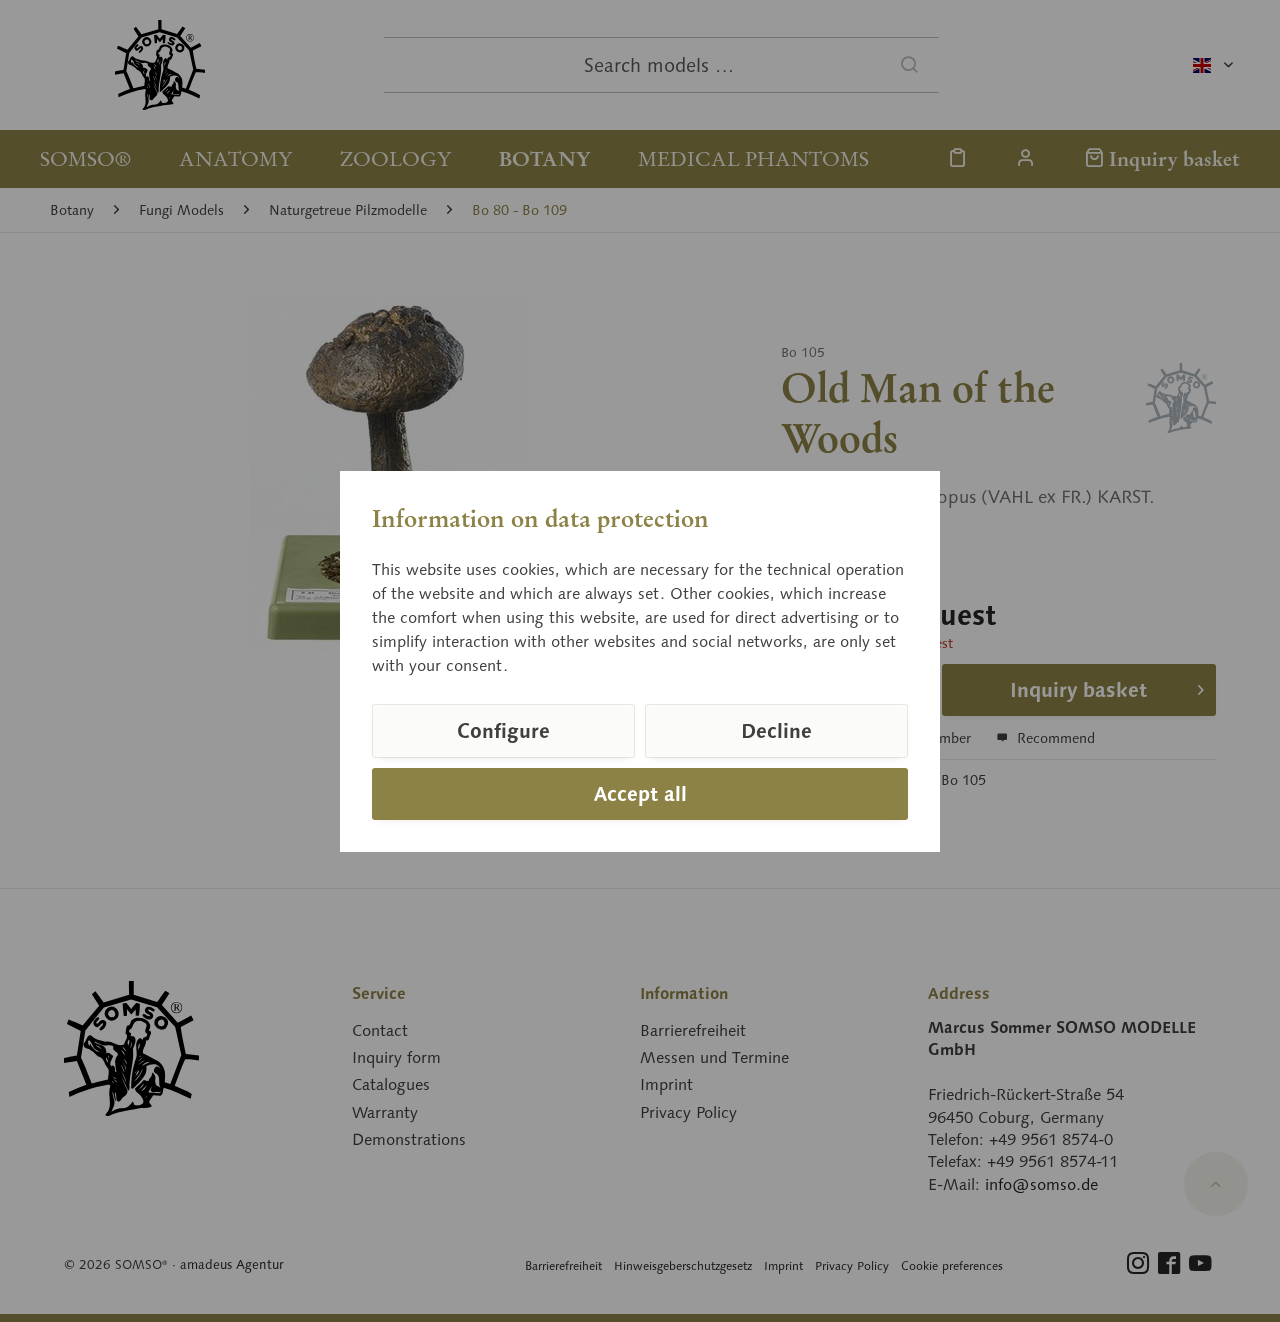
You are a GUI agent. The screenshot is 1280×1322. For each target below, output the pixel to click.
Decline (776, 731)
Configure (503, 731)
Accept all (640, 794)
